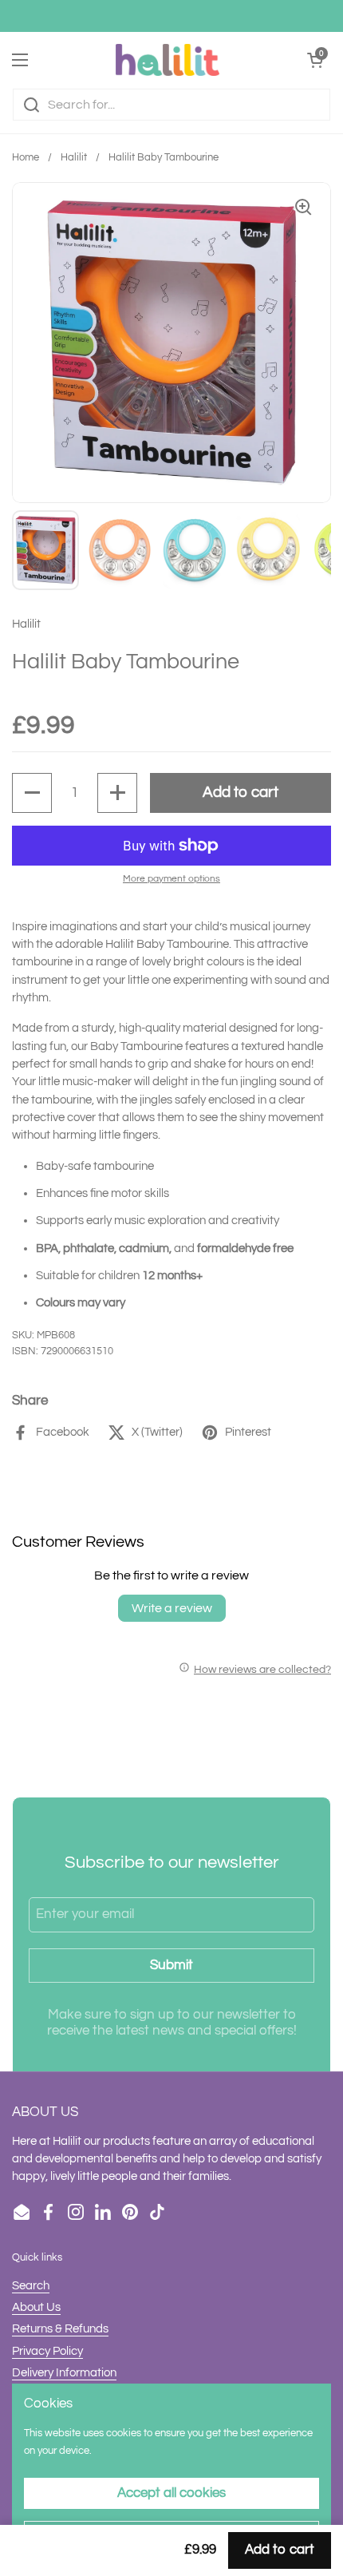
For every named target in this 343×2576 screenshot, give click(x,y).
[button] (32, 793)
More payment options (171, 879)
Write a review (172, 1608)
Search (31, 2286)
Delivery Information (64, 2373)
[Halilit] (168, 60)
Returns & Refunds (60, 2329)
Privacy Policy (47, 2351)
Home (26, 158)
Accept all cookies (171, 2493)
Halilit (74, 158)
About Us (36, 2307)
